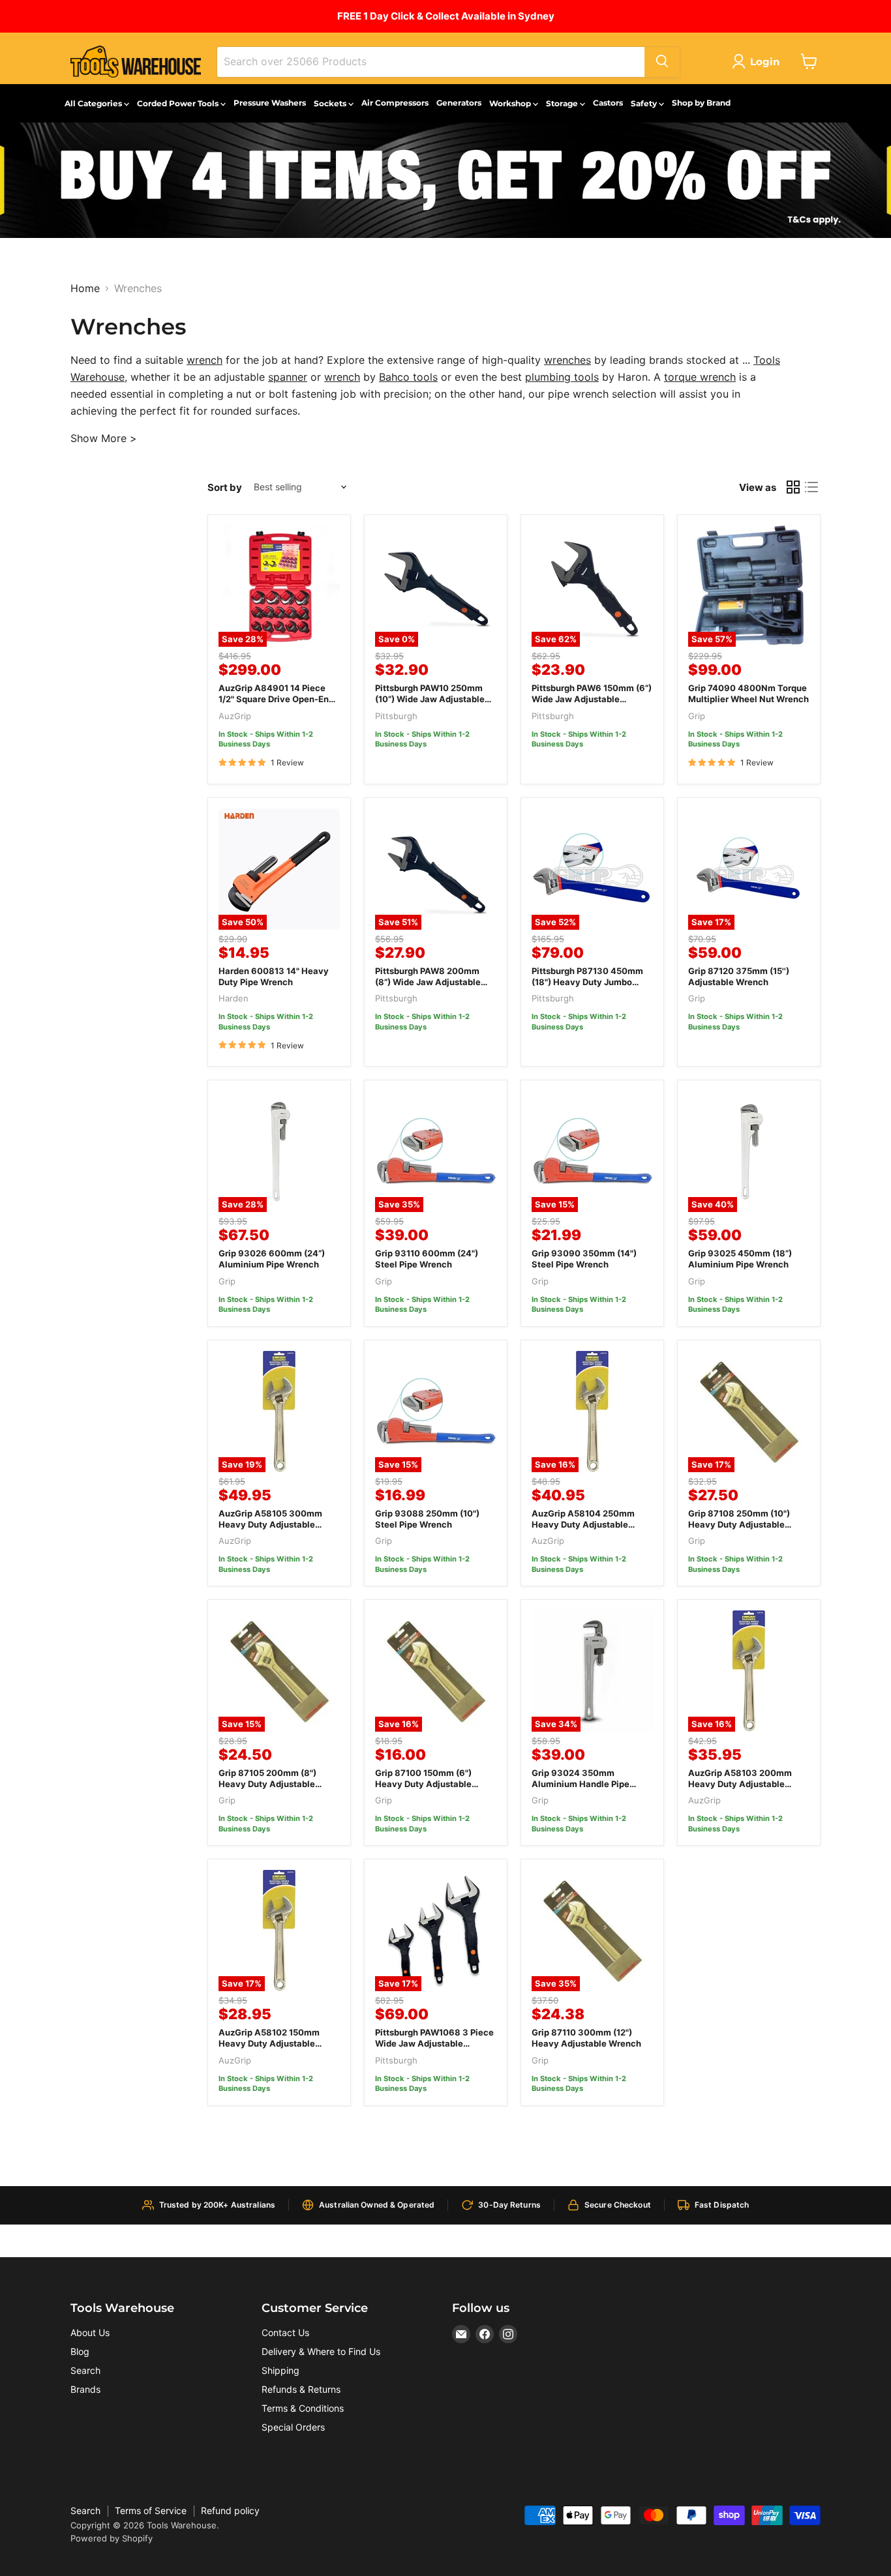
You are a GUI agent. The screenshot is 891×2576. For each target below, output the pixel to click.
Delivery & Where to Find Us (321, 2351)
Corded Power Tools (179, 103)
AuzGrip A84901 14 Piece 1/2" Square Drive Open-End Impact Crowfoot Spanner (276, 699)
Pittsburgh (396, 716)
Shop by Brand (701, 103)
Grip (697, 716)
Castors (608, 103)
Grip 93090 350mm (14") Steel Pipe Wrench (584, 1259)
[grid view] (793, 487)
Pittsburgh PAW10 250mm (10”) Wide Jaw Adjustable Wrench (430, 699)
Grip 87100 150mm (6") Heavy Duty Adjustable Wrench (423, 1784)
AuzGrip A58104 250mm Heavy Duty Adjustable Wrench (583, 1524)
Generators (459, 103)
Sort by (225, 487)
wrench (204, 360)
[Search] (662, 61)
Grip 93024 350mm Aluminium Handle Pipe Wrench (581, 1784)
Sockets (331, 103)
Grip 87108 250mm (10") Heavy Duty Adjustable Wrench (739, 1524)
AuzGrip (235, 716)
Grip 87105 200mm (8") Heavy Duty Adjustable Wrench (267, 1784)
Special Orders (293, 2427)
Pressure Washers (270, 103)
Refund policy (230, 2510)
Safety (645, 103)
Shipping (280, 2370)
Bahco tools (408, 377)
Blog (80, 2351)
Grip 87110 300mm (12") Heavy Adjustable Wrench (586, 2038)
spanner (288, 377)
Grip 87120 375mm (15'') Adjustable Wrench (739, 976)
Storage (563, 103)
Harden (234, 998)
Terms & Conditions (303, 2408)
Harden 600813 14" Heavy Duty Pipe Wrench (274, 976)
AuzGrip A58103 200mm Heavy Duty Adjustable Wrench (740, 1784)
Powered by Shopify (112, 2538)
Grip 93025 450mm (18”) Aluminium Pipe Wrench (740, 1259)
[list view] (811, 487)
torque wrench (700, 377)
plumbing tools (562, 377)
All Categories (94, 103)
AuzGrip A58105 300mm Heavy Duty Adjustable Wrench (270, 1524)
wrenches (567, 360)
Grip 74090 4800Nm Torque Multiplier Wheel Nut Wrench (748, 693)
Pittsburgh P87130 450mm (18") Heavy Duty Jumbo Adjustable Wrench (587, 982)
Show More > (104, 438)
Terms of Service (151, 2510)
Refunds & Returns (301, 2389)
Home (85, 288)
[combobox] (431, 61)
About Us (90, 2332)
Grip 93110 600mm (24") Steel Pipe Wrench (427, 1259)
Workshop (511, 103)
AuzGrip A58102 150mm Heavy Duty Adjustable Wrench (269, 2043)
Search (85, 2370)
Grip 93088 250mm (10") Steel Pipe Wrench (427, 1519)
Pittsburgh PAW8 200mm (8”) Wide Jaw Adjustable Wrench (428, 982)
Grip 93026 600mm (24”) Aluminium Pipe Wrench (272, 1259)
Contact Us (285, 2332)
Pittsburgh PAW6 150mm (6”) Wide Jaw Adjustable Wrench (592, 699)
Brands (85, 2389)
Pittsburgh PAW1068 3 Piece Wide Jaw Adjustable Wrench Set (434, 2043)
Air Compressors (395, 103)
